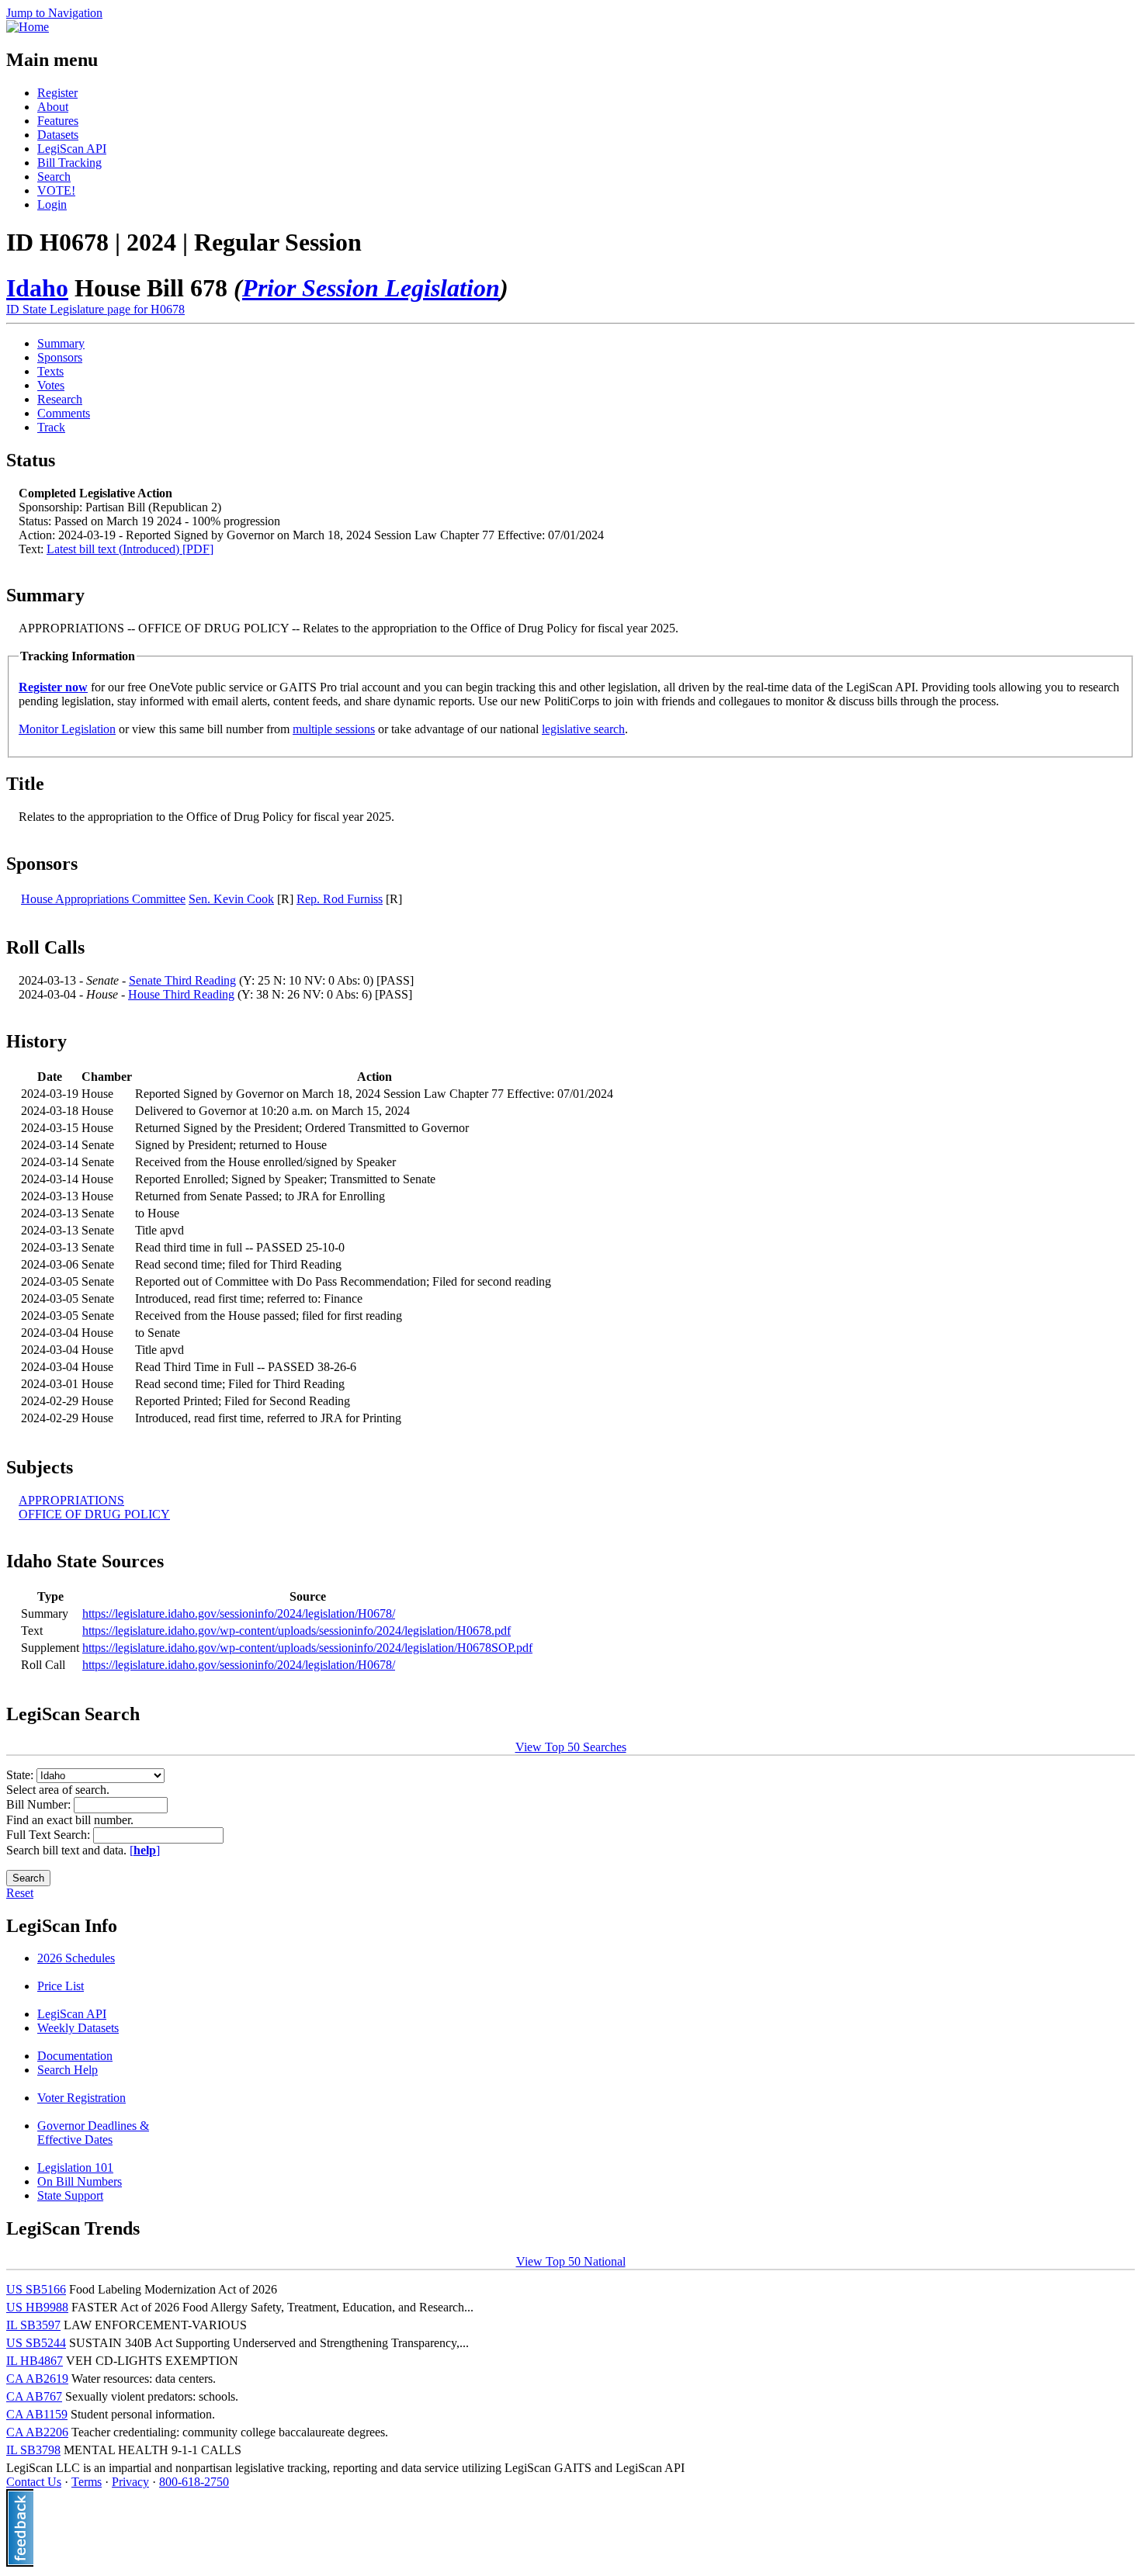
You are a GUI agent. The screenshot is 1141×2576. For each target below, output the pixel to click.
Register (57, 93)
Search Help (68, 2070)
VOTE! (56, 190)
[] (145, 1850)
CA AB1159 (37, 2414)
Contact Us (34, 2482)
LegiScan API (72, 149)
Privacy (130, 2482)
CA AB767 (34, 2396)
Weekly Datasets (78, 2028)
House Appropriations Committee (103, 899)
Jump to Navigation (54, 13)
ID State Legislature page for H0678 (95, 309)
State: (21, 1775)
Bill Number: (40, 1804)
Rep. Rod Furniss (340, 899)
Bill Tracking (69, 163)
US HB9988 (37, 2307)
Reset (20, 1893)
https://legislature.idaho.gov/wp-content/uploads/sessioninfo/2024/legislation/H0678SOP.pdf (307, 1648)
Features (58, 121)
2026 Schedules (76, 1958)
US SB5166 (36, 2289)
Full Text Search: (50, 1835)
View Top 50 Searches (571, 1747)
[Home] (28, 27)
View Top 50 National (571, 2261)
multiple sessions (334, 729)
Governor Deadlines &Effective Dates (93, 2133)
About (53, 107)
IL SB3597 (33, 2325)
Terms (87, 2482)
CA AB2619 (37, 2379)
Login (52, 204)
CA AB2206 (37, 2432)
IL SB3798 (33, 2450)
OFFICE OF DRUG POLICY (94, 1514)
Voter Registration (81, 2098)
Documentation (75, 2056)
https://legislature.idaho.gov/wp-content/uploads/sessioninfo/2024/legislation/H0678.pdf (297, 1631)
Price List (61, 1986)
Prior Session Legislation (371, 288)
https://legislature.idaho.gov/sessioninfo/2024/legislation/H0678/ (239, 1613)
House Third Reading (181, 994)
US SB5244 (36, 2343)
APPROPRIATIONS (71, 1500)
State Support (70, 2195)
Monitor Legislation (67, 729)
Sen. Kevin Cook (231, 899)
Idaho (37, 288)
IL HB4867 (35, 2361)
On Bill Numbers (80, 2181)
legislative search (583, 729)
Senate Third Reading (182, 980)
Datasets (58, 135)
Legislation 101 (75, 2167)
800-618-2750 (194, 2482)
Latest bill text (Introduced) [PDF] (130, 549)
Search (54, 177)
